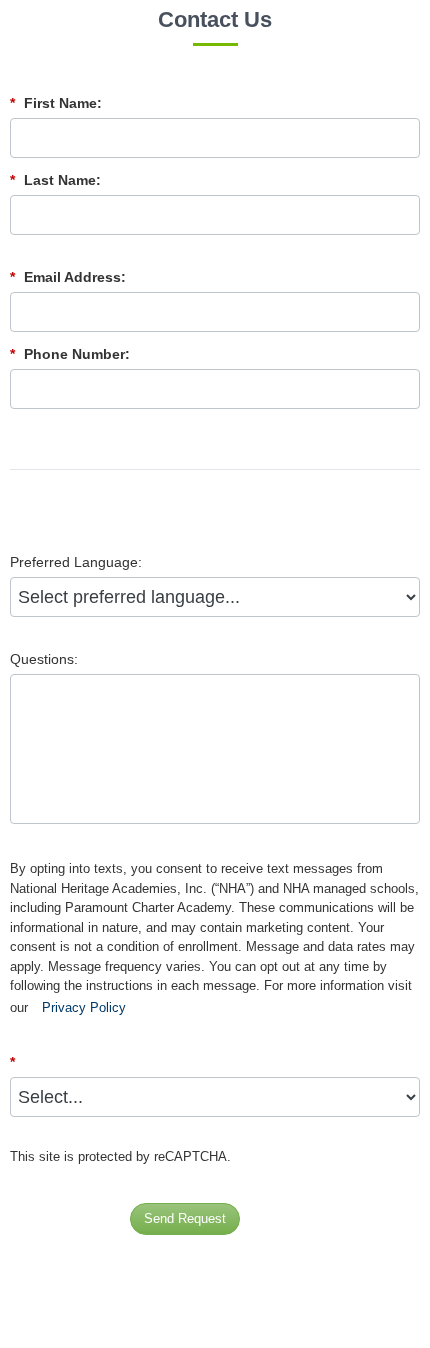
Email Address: (68, 277)
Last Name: (55, 180)
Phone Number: (70, 354)
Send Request (185, 1218)
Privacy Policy (84, 1007)
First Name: (56, 103)
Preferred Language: (76, 562)
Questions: (44, 659)
